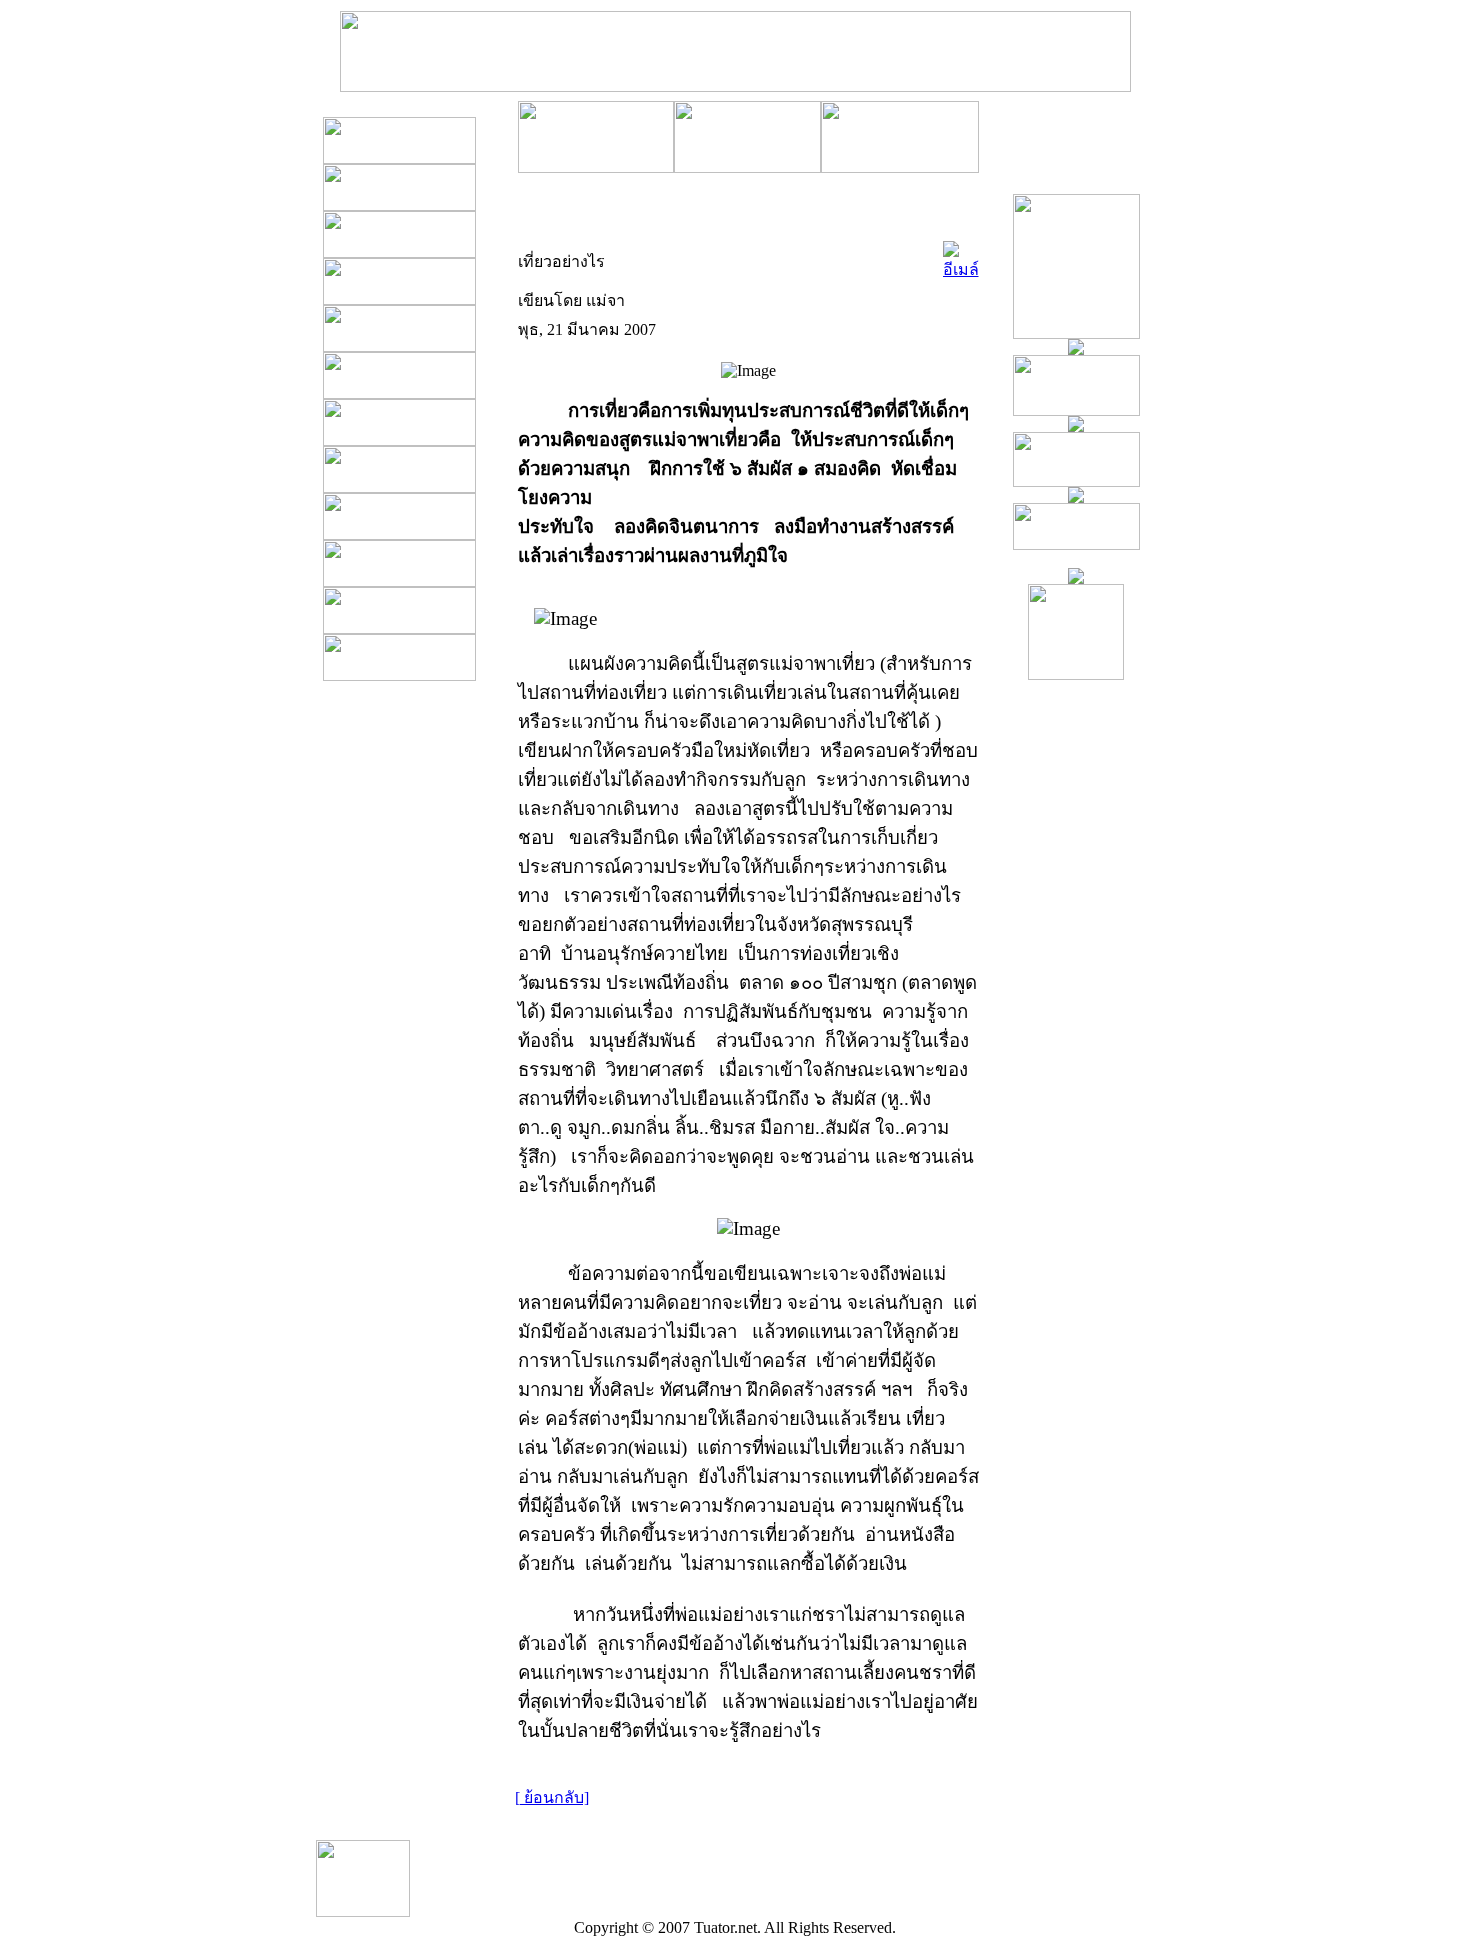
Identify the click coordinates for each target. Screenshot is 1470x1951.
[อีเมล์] (961, 256)
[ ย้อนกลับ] (552, 1797)
